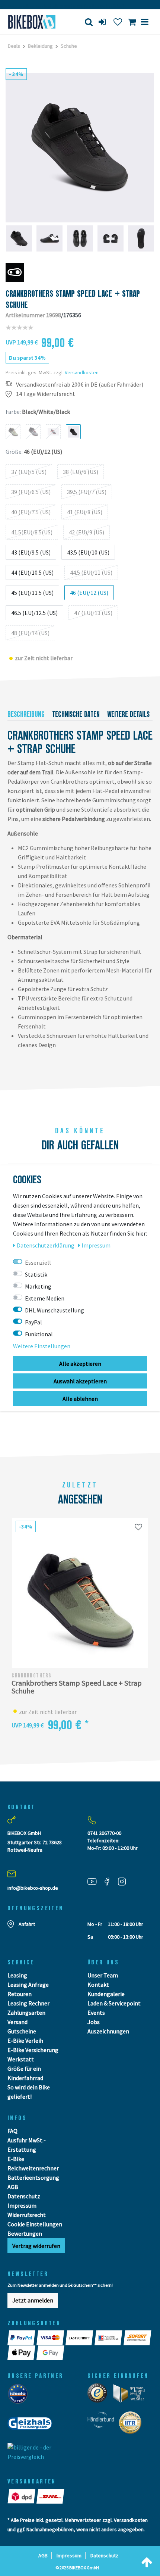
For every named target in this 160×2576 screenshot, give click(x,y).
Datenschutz (24, 2196)
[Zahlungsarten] (22, 2338)
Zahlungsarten (26, 2013)
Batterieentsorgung (33, 2177)
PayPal (33, 1322)
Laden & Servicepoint (114, 2003)
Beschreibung (26, 714)
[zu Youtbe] (95, 1881)
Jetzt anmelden (33, 2300)
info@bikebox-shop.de (33, 1888)
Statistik (36, 1274)
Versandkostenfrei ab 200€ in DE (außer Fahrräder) (80, 385)
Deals (14, 46)
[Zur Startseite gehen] (33, 22)
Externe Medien (45, 1298)
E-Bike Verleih (25, 2040)
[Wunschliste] (118, 22)
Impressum (22, 2205)
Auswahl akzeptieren (80, 1381)
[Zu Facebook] (110, 1881)
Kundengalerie (106, 1994)
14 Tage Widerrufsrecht (46, 394)
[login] (103, 22)
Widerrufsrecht (27, 2215)
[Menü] (145, 22)
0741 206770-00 (104, 1833)
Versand (17, 2022)
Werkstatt (21, 2059)
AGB (13, 2187)
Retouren (20, 1994)
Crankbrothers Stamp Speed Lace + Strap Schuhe (77, 1687)
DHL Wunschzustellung (55, 1310)
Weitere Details (128, 714)
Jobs (94, 2022)
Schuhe (69, 46)
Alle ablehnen (80, 1398)
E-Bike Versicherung (33, 2050)
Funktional (39, 1334)
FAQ (12, 2131)
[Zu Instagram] (125, 1881)
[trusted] (100, 2395)
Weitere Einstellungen (42, 1346)
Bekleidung (40, 46)
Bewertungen (25, 2233)
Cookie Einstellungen (35, 2224)
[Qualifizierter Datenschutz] (132, 2425)
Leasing (17, 1975)
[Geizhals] (32, 2426)
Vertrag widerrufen (36, 2246)
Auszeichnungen (108, 2031)
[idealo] (20, 2396)
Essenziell (38, 1262)
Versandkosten (82, 372)
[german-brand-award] (132, 2395)
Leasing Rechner (28, 2003)
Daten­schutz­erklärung (46, 1245)
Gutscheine (22, 2031)
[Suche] (89, 22)
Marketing (38, 1286)
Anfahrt (27, 1924)
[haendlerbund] (103, 2425)
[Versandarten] (22, 2496)
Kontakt (98, 1985)
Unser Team (103, 1975)
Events (96, 2013)
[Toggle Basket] (132, 22)
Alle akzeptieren (80, 1363)
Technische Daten (76, 714)
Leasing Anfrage (28, 1985)
